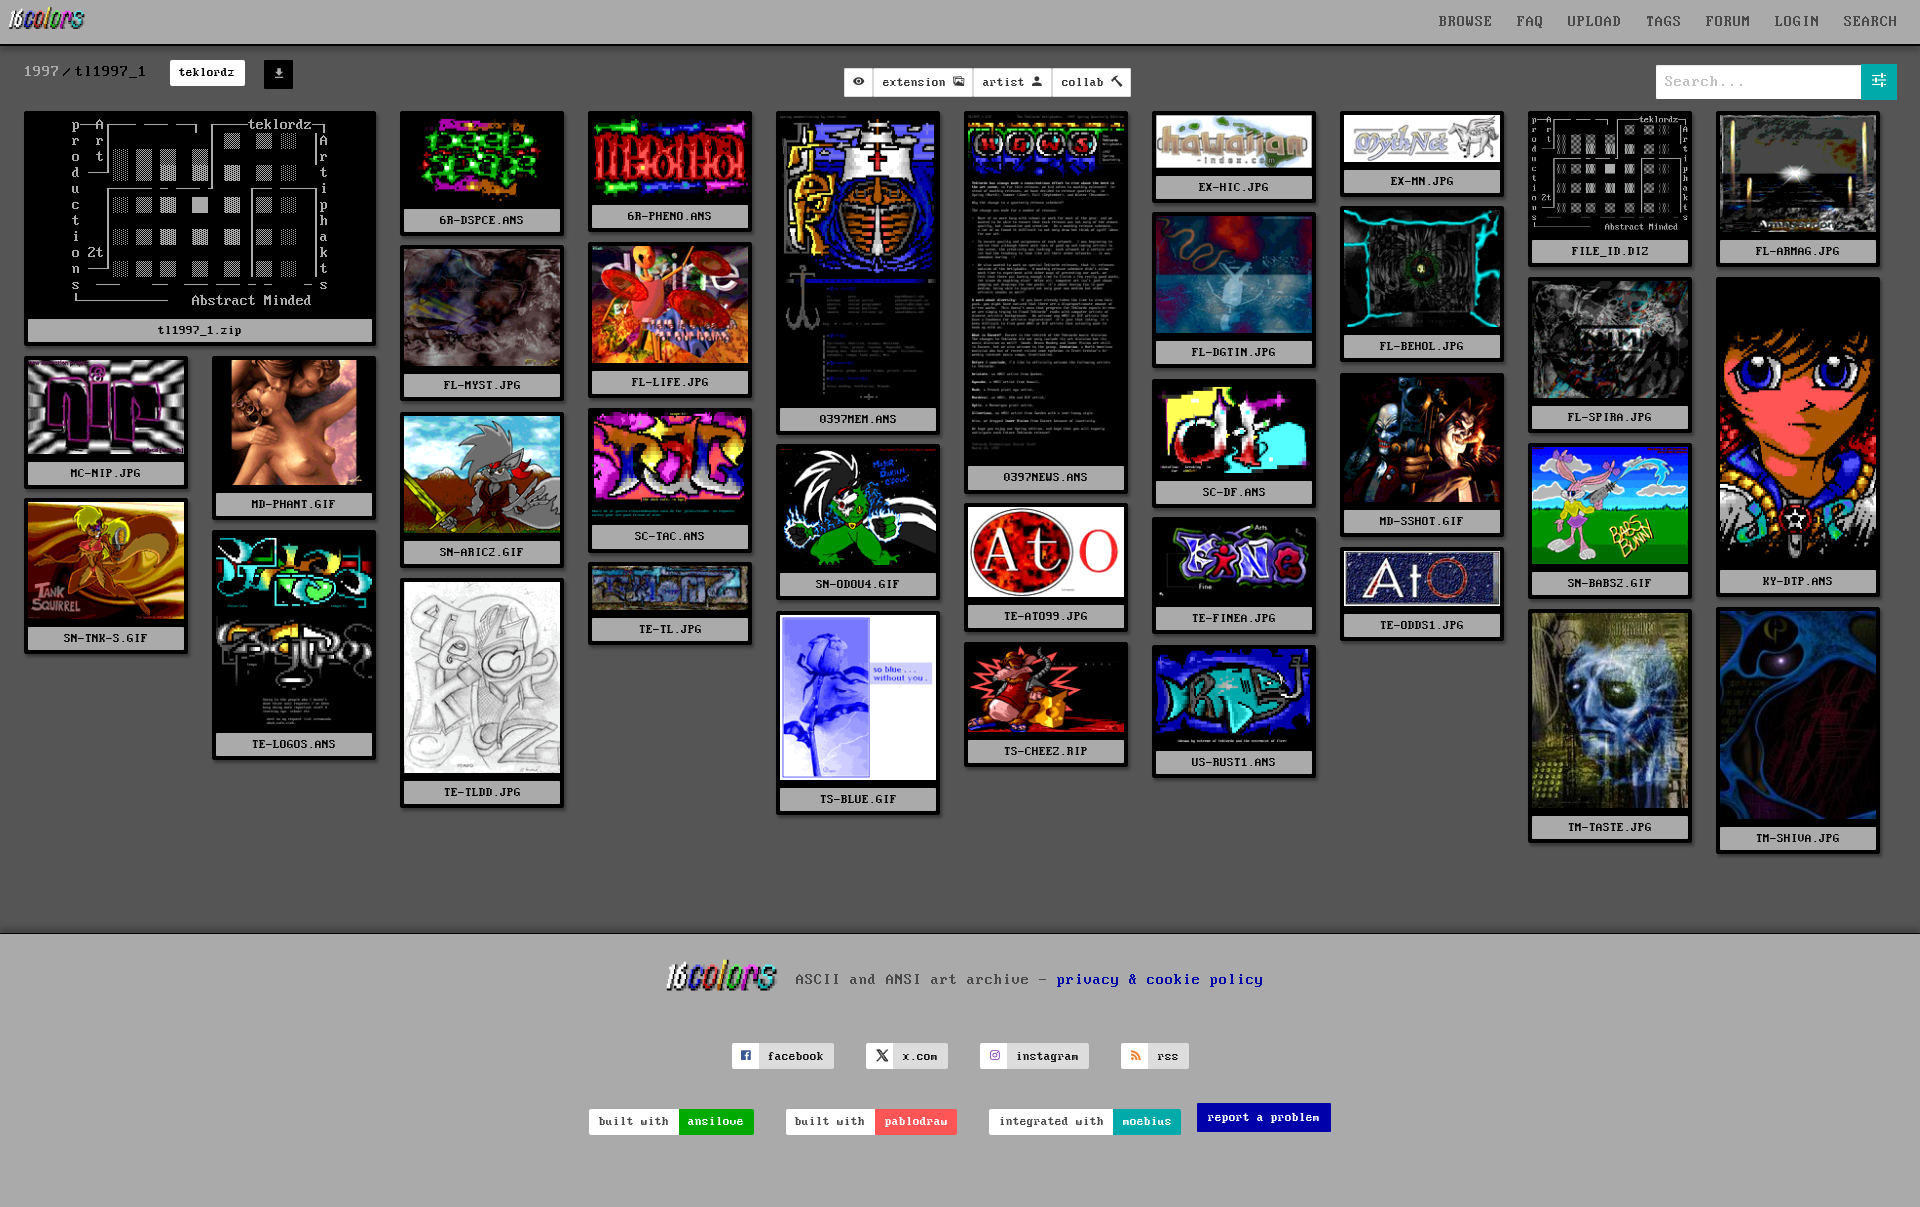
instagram (1047, 1056)
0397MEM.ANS (858, 419)
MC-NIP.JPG (106, 473)
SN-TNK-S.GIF (106, 638)
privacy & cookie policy (1160, 980)
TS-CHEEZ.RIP (1046, 751)
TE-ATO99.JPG (1046, 616)
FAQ (1530, 22)
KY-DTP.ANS (1798, 581)
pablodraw (916, 1121)
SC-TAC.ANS (670, 536)
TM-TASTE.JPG (1610, 827)
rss (1168, 1056)
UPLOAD (1595, 22)
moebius (1147, 1121)
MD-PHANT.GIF (294, 504)
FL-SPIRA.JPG (1610, 417)
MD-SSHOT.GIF (1422, 521)
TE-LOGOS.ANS (294, 744)
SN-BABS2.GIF (1610, 583)
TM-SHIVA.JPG (1798, 838)
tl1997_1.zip (200, 330)
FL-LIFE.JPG (670, 382)
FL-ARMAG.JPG (1798, 251)
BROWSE (1466, 22)
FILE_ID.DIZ (1610, 251)
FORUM (1728, 22)
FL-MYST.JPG (482, 385)
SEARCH (1871, 22)
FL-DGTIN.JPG (1234, 352)
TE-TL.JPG (670, 629)
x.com (920, 1056)
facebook (796, 1056)
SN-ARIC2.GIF (482, 552)
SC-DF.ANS (1234, 492)
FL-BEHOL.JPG (1422, 346)
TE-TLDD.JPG (482, 792)
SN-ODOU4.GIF (858, 584)
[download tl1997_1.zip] (278, 74)
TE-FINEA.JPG (1234, 618)
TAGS (1664, 22)
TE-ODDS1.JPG (1422, 625)
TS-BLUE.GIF (858, 799)
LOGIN (1797, 22)
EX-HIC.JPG (1234, 187)
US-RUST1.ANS (1234, 762)
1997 (42, 72)
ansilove (716, 1121)
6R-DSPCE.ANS (482, 220)
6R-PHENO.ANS (670, 216)
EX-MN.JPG (1422, 181)
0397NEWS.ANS (1046, 477)
